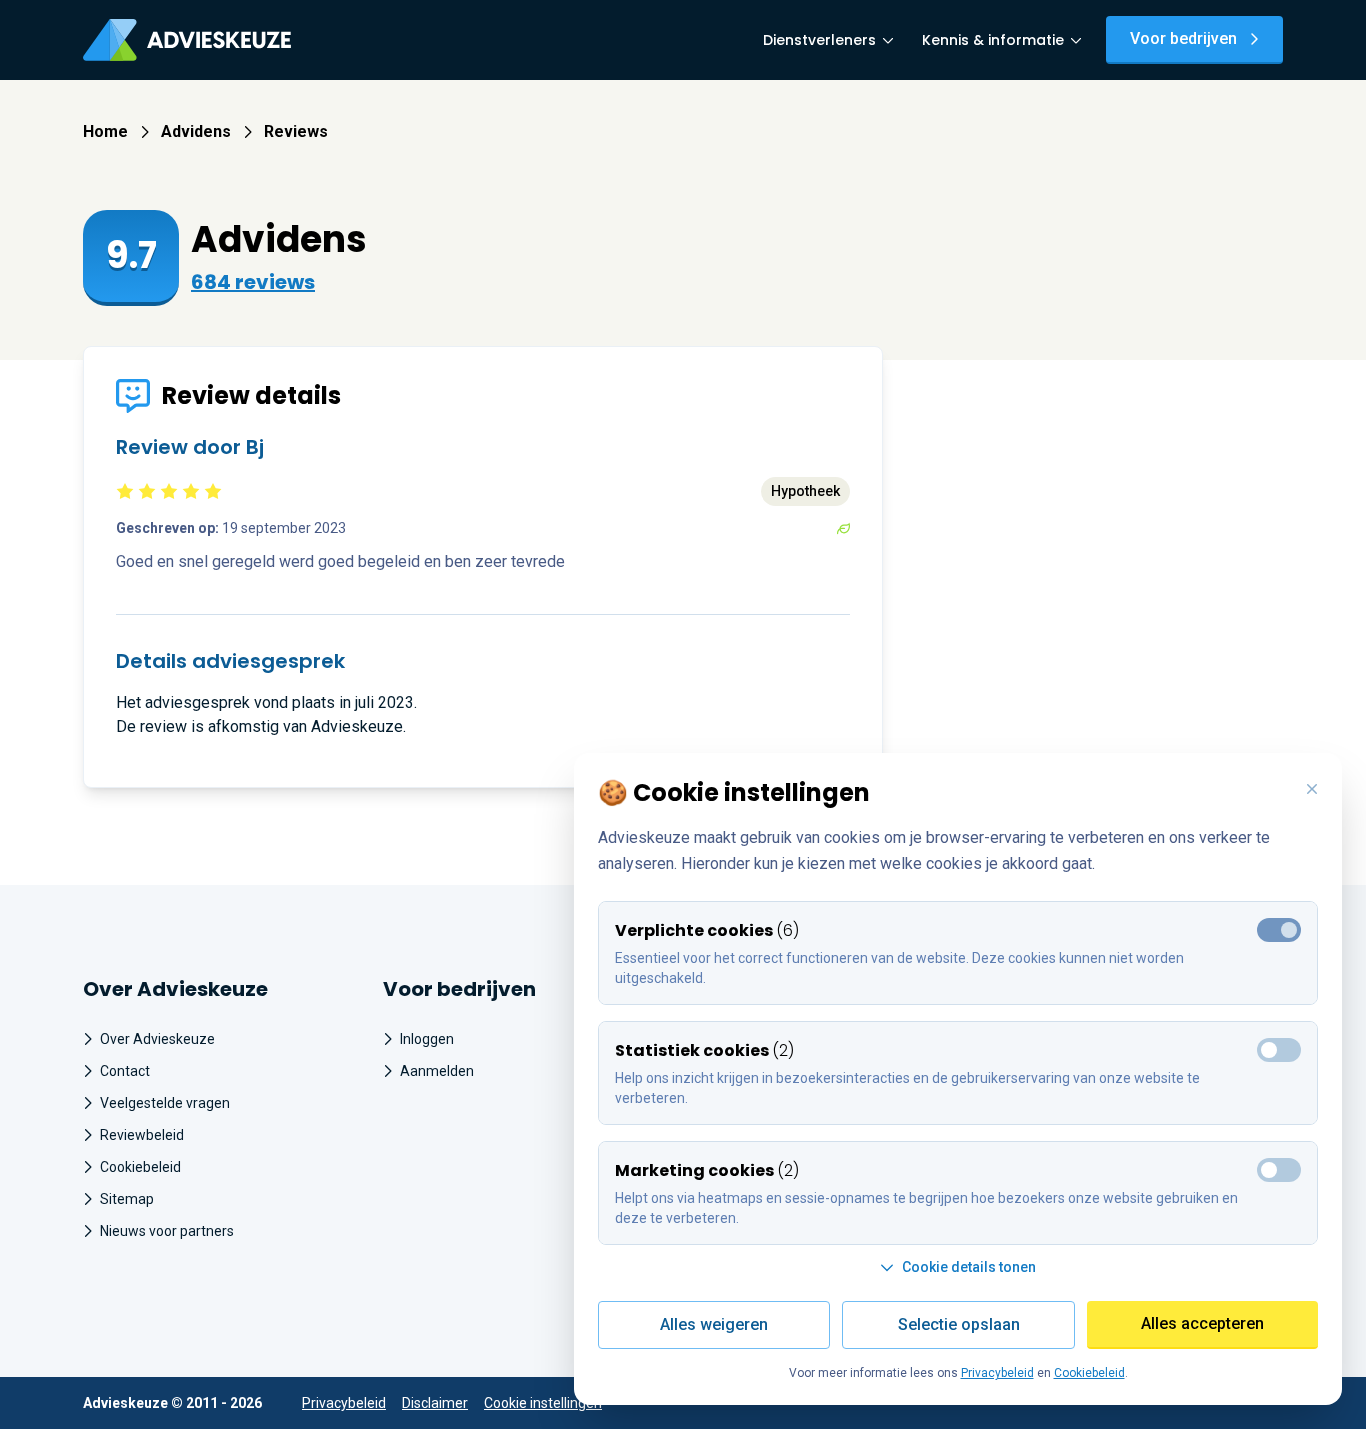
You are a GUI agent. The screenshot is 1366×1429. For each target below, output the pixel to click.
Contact (125, 1071)
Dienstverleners (819, 40)
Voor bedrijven (1183, 38)
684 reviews (253, 282)
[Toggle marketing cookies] (1279, 1050)
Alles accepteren (1202, 1323)
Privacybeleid (344, 1403)
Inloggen (427, 1039)
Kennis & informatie (993, 40)
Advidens (196, 131)
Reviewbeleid (142, 1135)
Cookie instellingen (543, 1403)
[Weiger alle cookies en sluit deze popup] (1312, 790)
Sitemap (127, 1199)
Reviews (296, 131)
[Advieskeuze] (187, 40)
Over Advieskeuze (157, 1039)
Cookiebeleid (140, 1167)
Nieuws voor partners (167, 1231)
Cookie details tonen (969, 1267)
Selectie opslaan (959, 1324)
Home (105, 131)
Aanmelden (437, 1071)
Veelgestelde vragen (165, 1103)
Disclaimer (435, 1403)
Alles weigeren (714, 1324)
